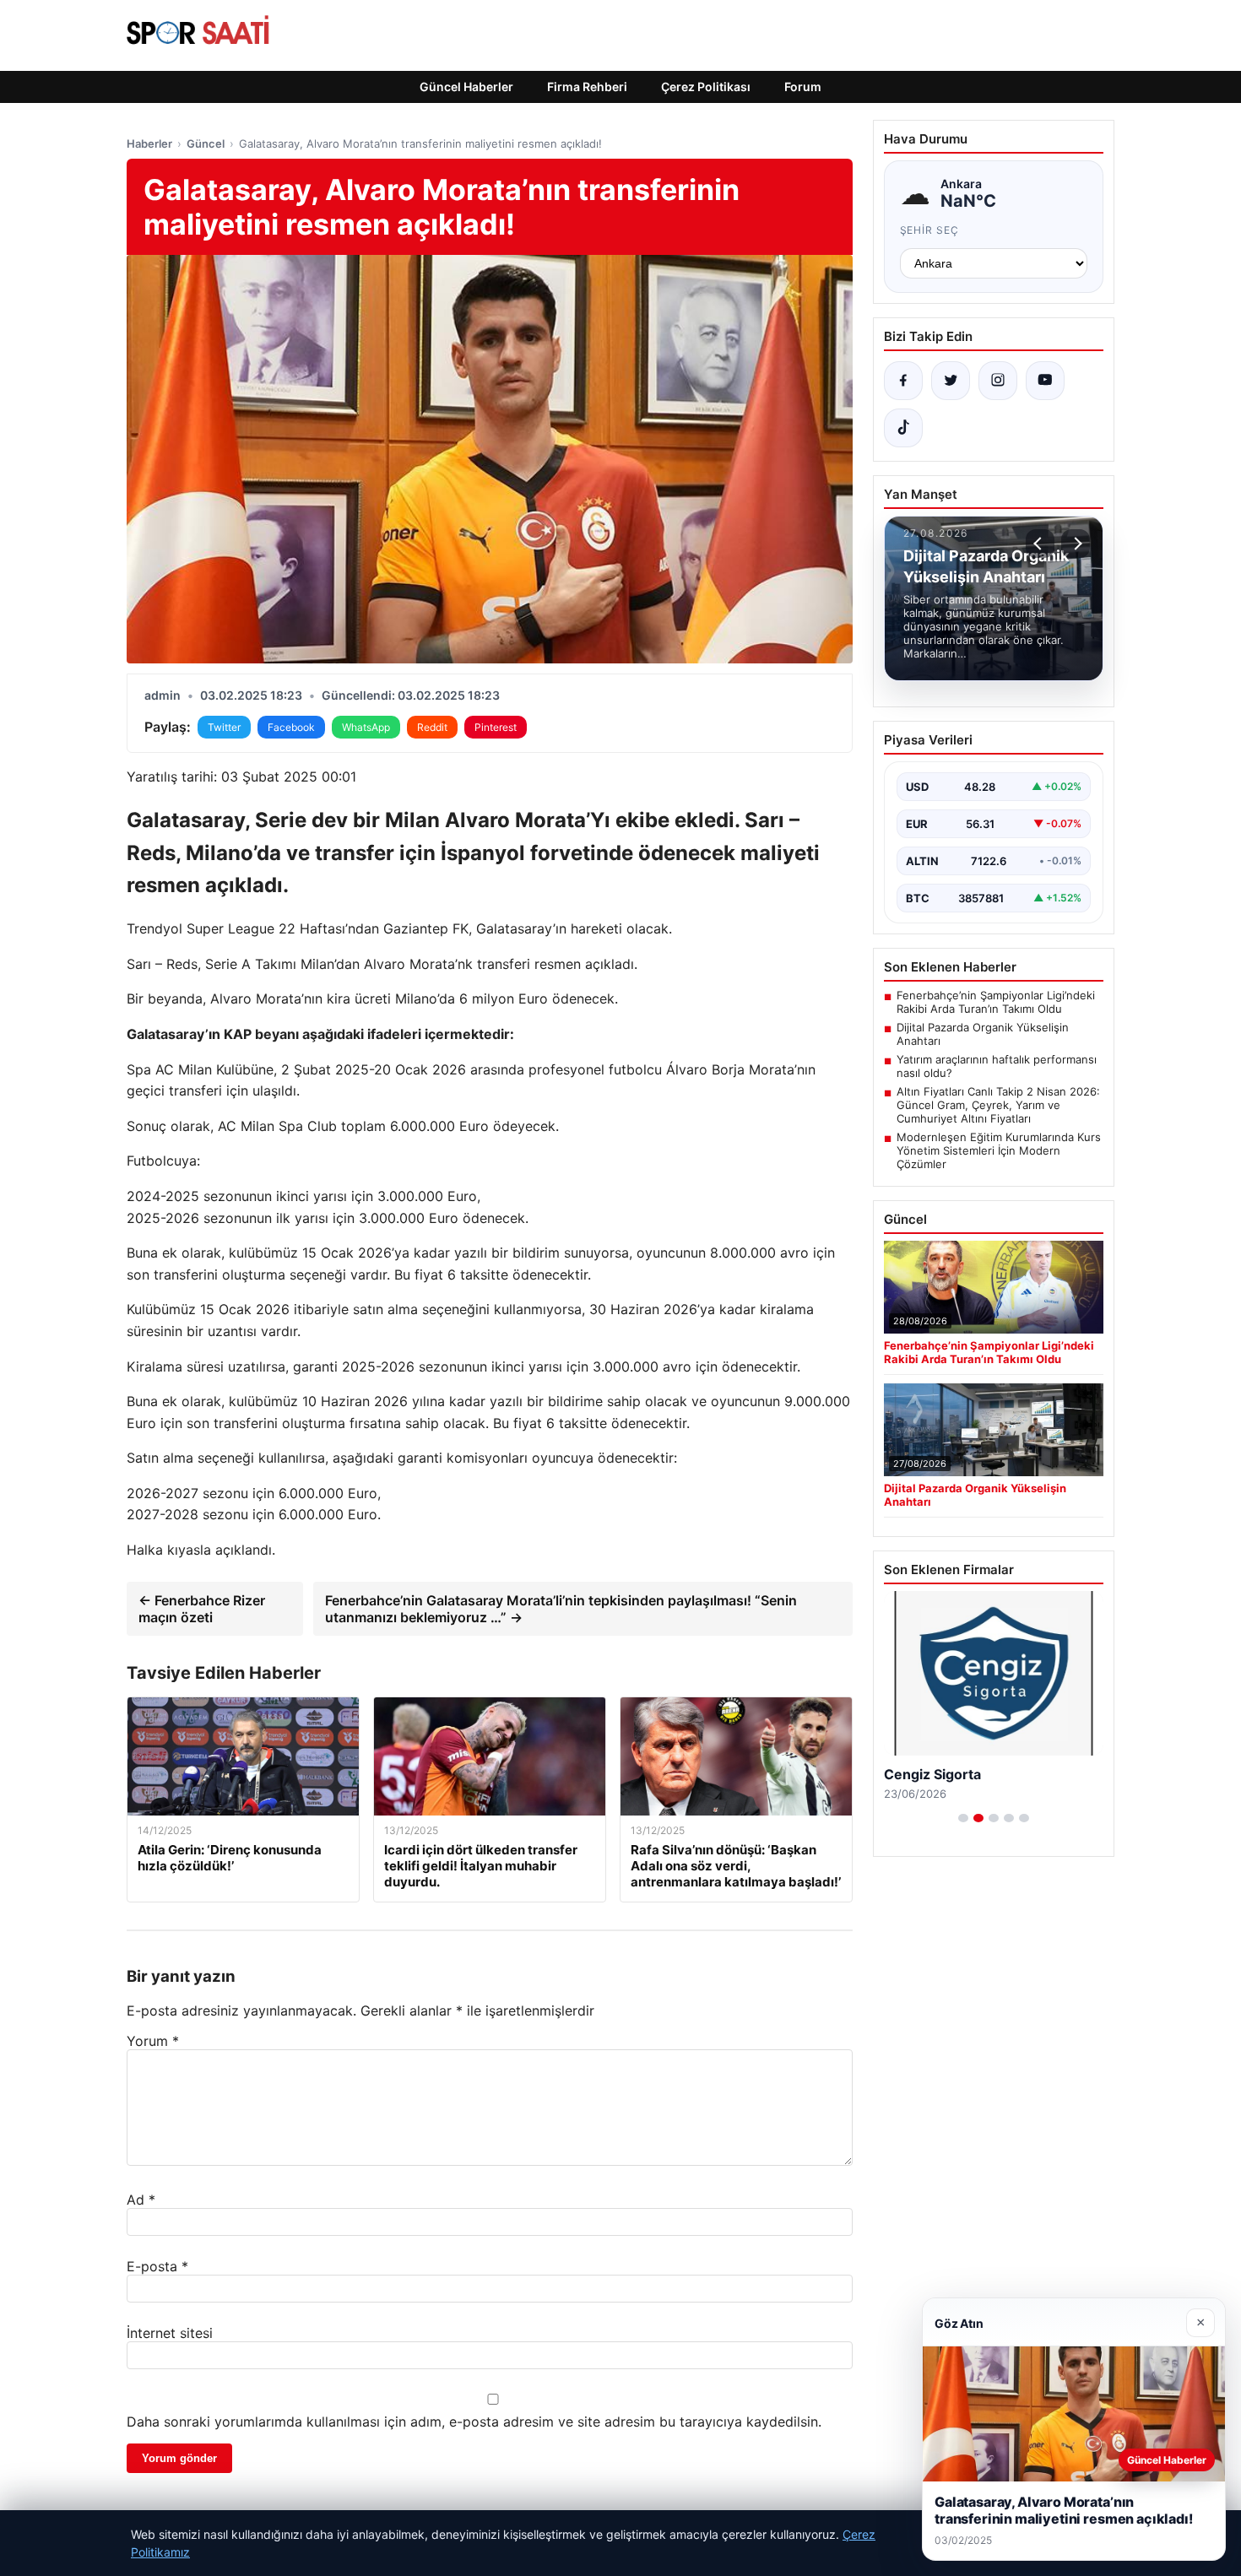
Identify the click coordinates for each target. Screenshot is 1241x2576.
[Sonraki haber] (1076, 544)
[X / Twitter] (951, 381)
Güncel (206, 143)
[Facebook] (903, 381)
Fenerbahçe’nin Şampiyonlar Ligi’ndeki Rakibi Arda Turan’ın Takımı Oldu (996, 1002)
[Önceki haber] (1040, 544)
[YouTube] (1045, 381)
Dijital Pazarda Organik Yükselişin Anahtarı (983, 1034)
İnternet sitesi (170, 2333)
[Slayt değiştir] (963, 1818)
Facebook (291, 727)
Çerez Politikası (706, 87)
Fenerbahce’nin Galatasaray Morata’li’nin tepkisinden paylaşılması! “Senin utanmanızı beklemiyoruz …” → (561, 1609)
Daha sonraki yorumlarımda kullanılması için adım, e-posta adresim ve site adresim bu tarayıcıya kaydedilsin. (474, 2422)
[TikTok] (903, 428)
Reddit (432, 727)
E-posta (157, 2266)
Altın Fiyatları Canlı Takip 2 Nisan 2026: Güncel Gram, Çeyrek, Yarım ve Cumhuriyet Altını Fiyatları (998, 1105)
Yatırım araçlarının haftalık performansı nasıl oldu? (997, 1066)
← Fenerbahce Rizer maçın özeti (202, 1609)
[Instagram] (998, 381)
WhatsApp (366, 727)
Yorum (153, 2041)
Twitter (224, 727)
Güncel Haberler (466, 87)
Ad (141, 2200)
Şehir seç (930, 230)
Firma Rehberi (587, 87)
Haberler (149, 143)
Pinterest (496, 727)
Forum (803, 87)
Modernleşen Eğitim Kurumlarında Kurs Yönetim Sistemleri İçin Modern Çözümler (999, 1150)
